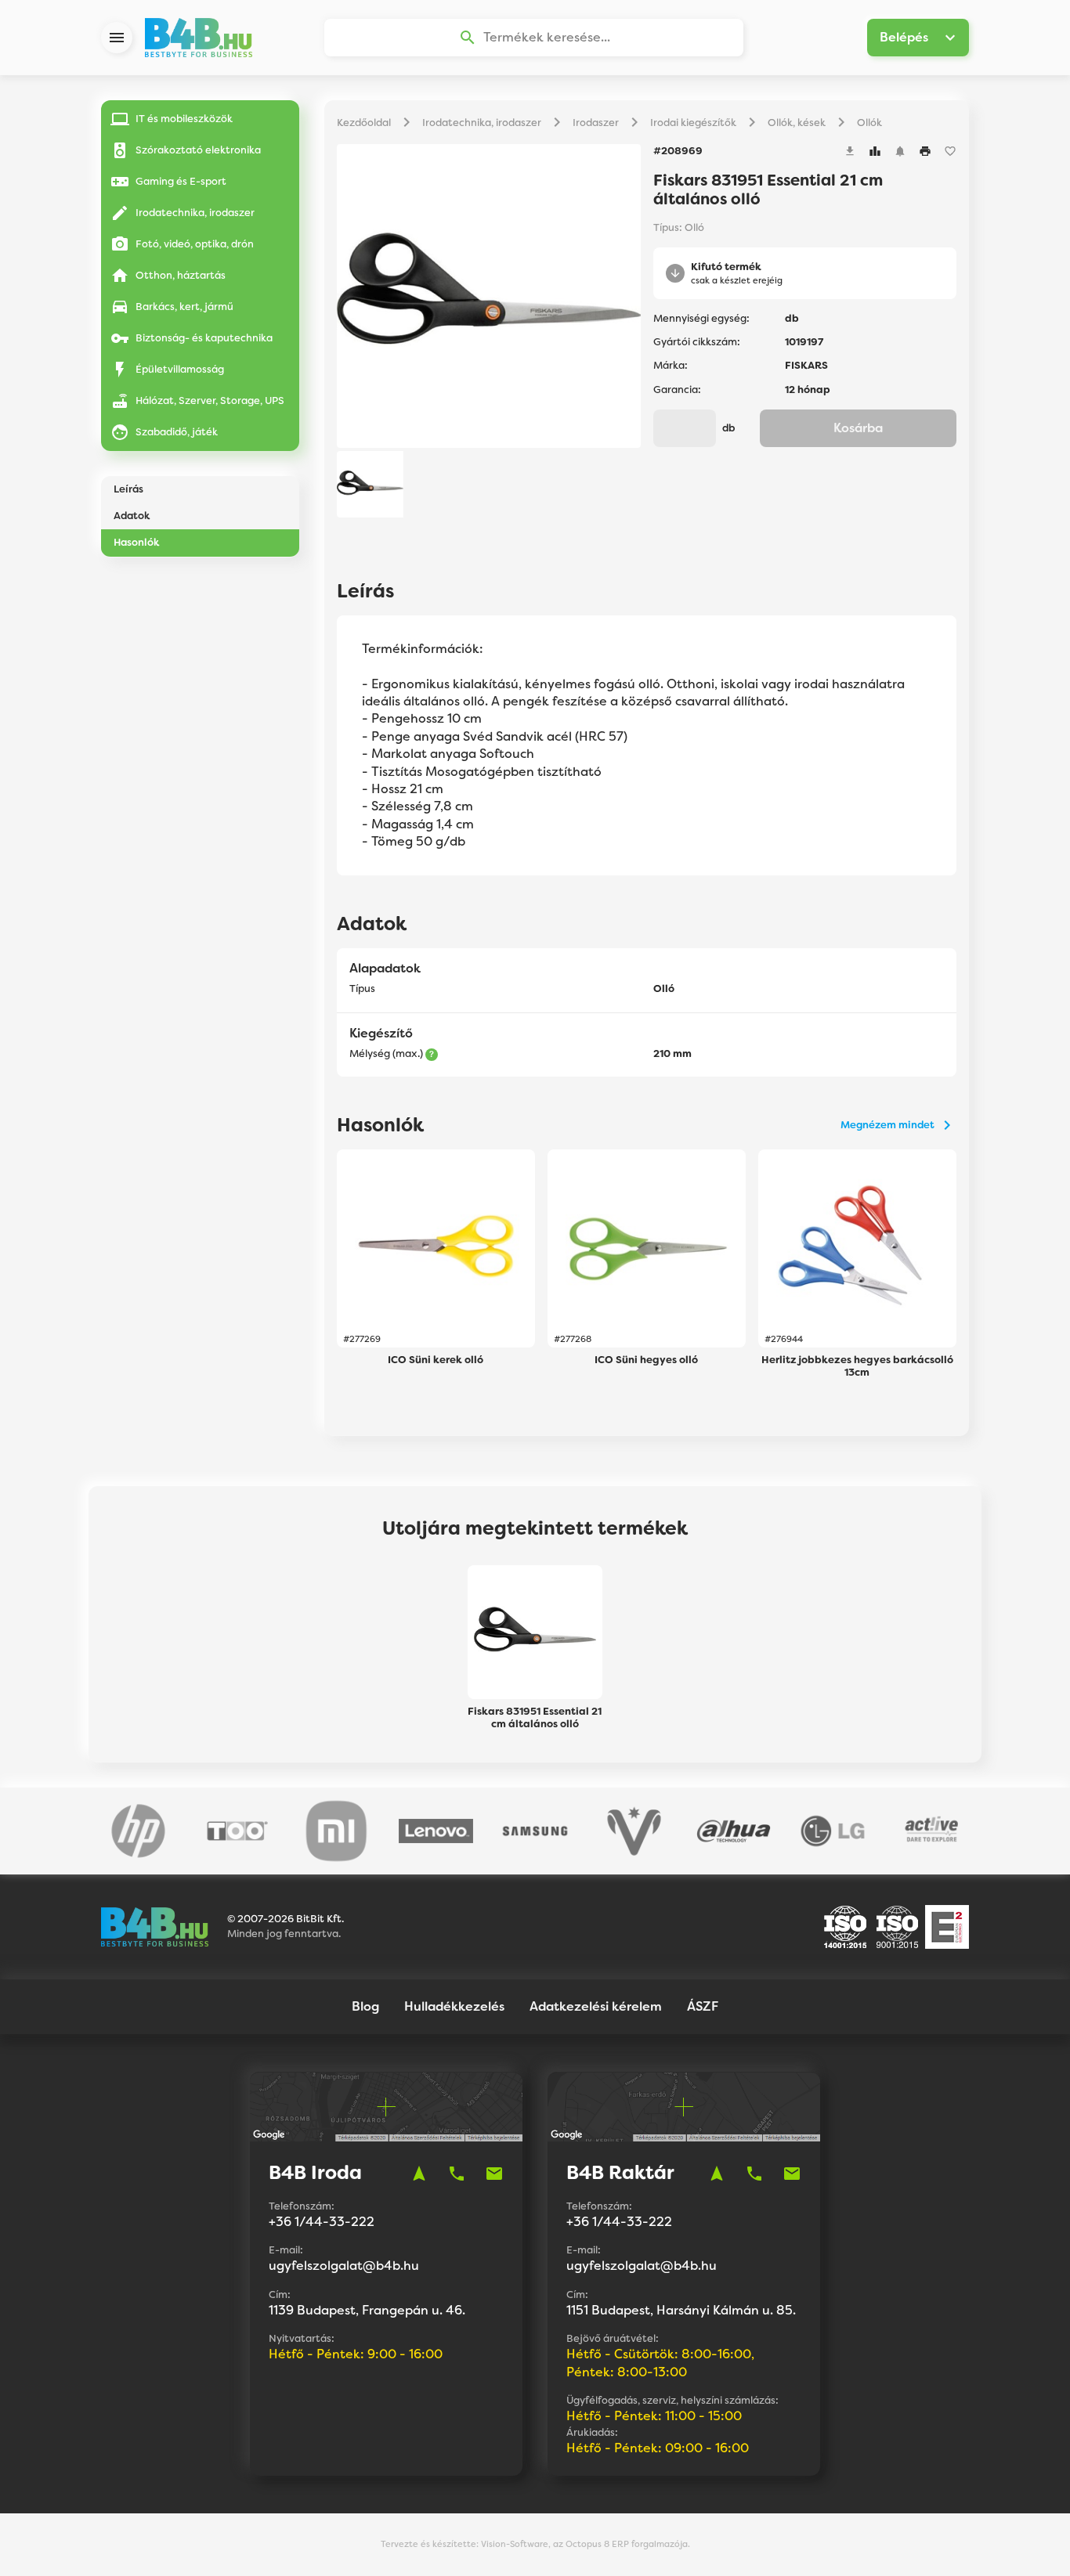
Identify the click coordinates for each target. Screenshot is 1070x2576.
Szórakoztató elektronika (198, 150)
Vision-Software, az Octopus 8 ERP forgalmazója (584, 2544)
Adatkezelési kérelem (596, 2006)
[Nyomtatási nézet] (925, 151)
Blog (365, 2006)
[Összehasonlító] (875, 151)
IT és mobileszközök (184, 119)
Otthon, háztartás (181, 275)
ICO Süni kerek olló (436, 1360)
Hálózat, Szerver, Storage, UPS (210, 400)
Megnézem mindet (887, 1125)
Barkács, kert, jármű (184, 307)
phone (457, 2174)
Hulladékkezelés (454, 2006)
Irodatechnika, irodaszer (195, 213)
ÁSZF (703, 2006)
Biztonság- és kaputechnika (204, 338)
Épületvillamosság (180, 369)
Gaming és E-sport (181, 181)
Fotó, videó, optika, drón (195, 244)
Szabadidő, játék (177, 432)
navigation (419, 2174)
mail (494, 2174)
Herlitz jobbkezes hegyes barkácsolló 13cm (857, 1366)
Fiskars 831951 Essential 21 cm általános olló (535, 1718)
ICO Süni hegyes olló (646, 1360)
